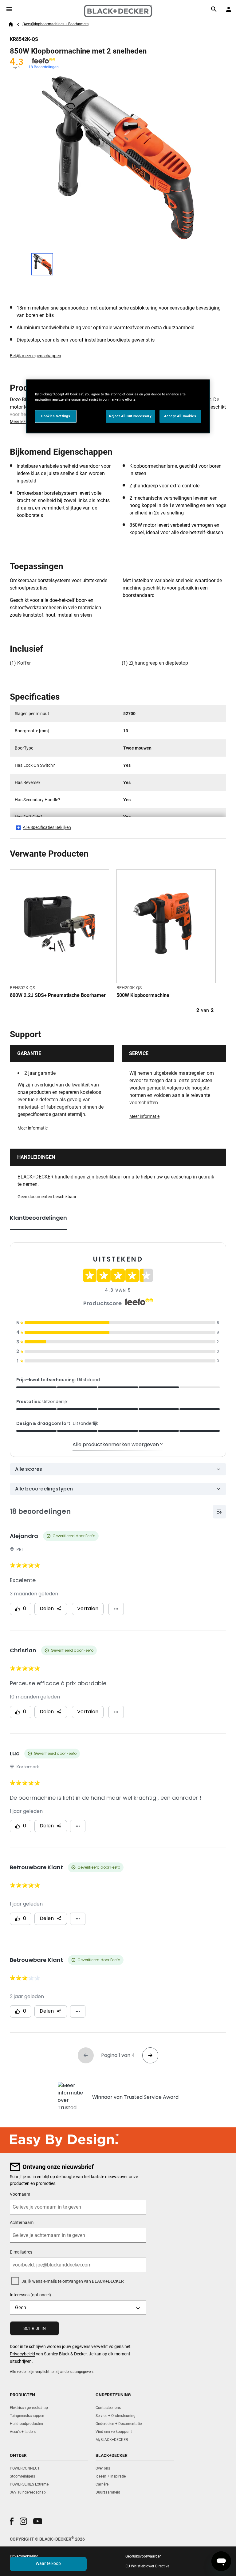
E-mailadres (21, 2252)
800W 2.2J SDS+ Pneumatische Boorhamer (58, 995)
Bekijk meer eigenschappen (35, 356)
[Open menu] (9, 9)
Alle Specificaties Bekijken (47, 827)
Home (11, 24)
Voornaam (20, 2194)
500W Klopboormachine (143, 995)
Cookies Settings (56, 416)
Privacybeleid (22, 2354)
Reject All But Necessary (130, 416)
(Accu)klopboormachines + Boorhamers (55, 24)
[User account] (229, 9)
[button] (12, 2521)
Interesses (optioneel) (30, 2295)
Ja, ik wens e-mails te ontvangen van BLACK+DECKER (73, 2281)
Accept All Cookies (180, 416)
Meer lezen (20, 422)
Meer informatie (33, 1128)
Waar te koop (48, 2563)
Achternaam (22, 2222)
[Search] (214, 9)
